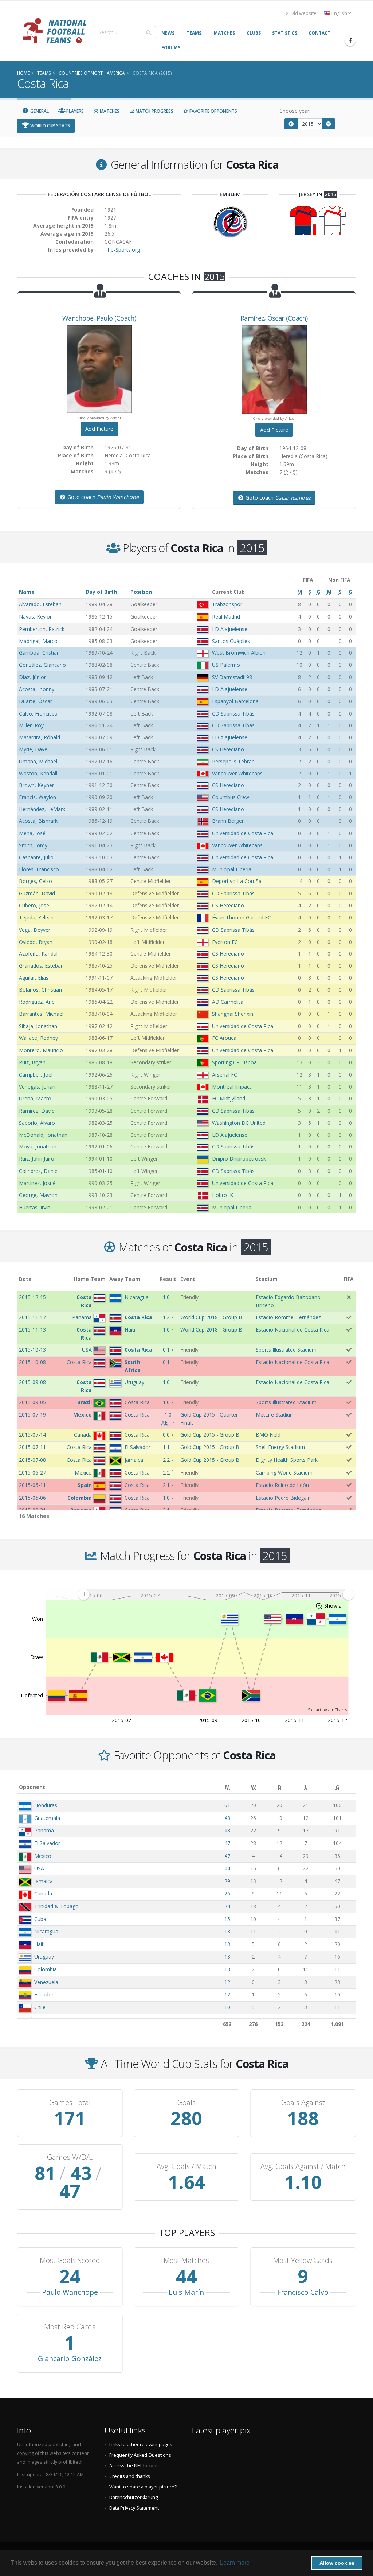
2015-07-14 (32, 1435)
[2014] (291, 124)
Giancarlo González (70, 2358)
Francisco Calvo (303, 2292)
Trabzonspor (227, 604)
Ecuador (44, 1994)
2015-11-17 (32, 1317)
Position (141, 592)
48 (227, 1818)
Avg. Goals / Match (186, 2166)
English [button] (339, 13)
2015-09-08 (32, 1382)
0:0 (166, 1435)
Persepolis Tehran (233, 761)
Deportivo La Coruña (237, 881)
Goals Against (303, 2103)
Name (27, 592)
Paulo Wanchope (70, 2292)
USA (39, 1868)
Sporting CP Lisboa (234, 1062)
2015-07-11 (32, 1447)
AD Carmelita (228, 1002)
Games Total (70, 2103)
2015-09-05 (32, 1402)
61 (227, 1805)
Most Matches (186, 2261)
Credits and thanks (130, 2476)
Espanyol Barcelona (235, 701)
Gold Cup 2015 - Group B (210, 1435)
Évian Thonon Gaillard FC (242, 917)
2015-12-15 (32, 1297)
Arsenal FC (225, 1075)
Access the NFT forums (134, 2466)
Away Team (125, 1279)
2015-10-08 (32, 1362)
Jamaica (44, 1881)
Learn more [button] (235, 2563)
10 (227, 2007)
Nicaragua (46, 1931)
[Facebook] (350, 40)
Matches (109, 111)
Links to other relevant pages (141, 2445)
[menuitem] (216, 1594)
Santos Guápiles (231, 641)
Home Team (90, 1279)
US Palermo (226, 665)
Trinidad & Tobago (56, 1906)
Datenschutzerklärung (134, 2497)
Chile (40, 2007)
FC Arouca (224, 1038)
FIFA (349, 1279)
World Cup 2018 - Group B (211, 1317)
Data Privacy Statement (134, 2508)
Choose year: (295, 111)
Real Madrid (226, 617)
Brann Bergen (228, 821)
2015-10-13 (32, 1350)
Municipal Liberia (232, 869)
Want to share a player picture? (143, 2487)
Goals (186, 2103)
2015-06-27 (32, 1473)
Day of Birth (101, 592)
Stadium (267, 1279)
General (39, 111)
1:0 (166, 1297)
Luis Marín (186, 2292)
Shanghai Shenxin (233, 1014)
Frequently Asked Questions (140, 2455)
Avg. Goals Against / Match (303, 2166)
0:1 (166, 1350)
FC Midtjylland (229, 1098)
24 (227, 1906)
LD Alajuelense (230, 629)
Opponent (32, 1787)
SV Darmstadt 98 (232, 677)
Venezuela (46, 1982)
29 (227, 1881)
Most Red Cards (70, 2327)
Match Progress (154, 111)
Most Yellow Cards (303, 2261)
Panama (44, 1830)
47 (227, 1843)
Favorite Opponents (213, 111)
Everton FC (225, 942)
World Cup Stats (50, 126)
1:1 (166, 1447)
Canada (43, 1893)
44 (227, 1868)
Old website (303, 13)
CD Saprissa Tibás (233, 714)
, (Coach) (99, 318)
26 (227, 1893)
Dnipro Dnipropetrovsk (239, 1159)
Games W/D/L (70, 2157)
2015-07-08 (32, 1460)
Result (168, 1279)
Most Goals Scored (70, 2261)
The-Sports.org (122, 250)
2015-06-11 (32, 1485)
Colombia (46, 1969)
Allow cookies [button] (337, 2563)
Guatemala (47, 1818)
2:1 (166, 1485)
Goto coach (102, 497)
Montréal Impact (232, 1087)
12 (227, 1982)
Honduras (46, 1805)
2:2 (166, 1460)
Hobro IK (223, 1195)
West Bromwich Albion (239, 653)
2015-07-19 (32, 1415)
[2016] (329, 124)
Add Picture (99, 429)
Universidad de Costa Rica (243, 833)
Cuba (40, 1919)
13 (227, 1931)
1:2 (166, 1317)
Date (25, 1279)
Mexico (43, 1856)
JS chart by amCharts (327, 1710)
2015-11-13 (32, 1330)
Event (188, 1279)
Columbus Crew (231, 797)
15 (227, 1919)
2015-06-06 (32, 1498)
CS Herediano (228, 749)
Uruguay (44, 1957)
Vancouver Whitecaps (237, 773)
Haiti (40, 1944)
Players (74, 111)
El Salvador (47, 1843)
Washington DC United (239, 1123)
